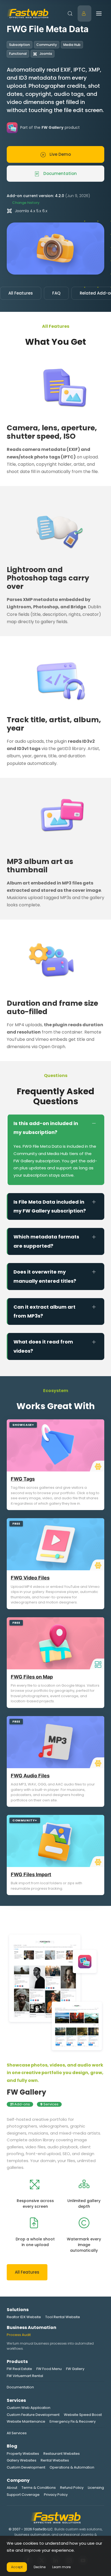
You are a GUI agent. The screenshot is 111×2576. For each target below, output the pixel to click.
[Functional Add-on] (97, 1466)
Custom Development (26, 2467)
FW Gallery (26, 2092)
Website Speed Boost (83, 2415)
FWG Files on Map (32, 1677)
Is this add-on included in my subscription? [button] (46, 1128)
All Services (17, 2433)
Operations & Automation (72, 2467)
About (12, 2488)
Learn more (61, 2567)
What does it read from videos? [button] (43, 1346)
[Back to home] (28, 13)
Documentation (60, 173)
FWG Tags (23, 1479)
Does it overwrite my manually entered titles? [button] (45, 1276)
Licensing (96, 2488)
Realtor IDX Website (24, 2317)
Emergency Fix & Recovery (73, 2421)
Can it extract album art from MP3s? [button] (44, 1311)
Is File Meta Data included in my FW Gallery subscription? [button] (50, 1206)
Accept (17, 2567)
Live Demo (60, 154)
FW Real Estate (19, 2369)
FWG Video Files (30, 1578)
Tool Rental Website (63, 2317)
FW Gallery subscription (37, 1161)
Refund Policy (72, 2488)
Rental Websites (55, 2460)
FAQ (56, 293)
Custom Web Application (29, 2408)
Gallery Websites (22, 2460)
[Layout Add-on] (97, 1664)
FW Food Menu (49, 2369)
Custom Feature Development (33, 2415)
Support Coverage (23, 2495)
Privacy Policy (56, 2495)
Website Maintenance (26, 2421)
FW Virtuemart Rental (25, 2376)
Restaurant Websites (62, 2454)
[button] (70, 13)
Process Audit (19, 2335)
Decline (40, 2567)
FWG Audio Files (30, 1776)
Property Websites (23, 2454)
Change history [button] (26, 203)
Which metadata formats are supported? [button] (46, 1241)
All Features (21, 293)
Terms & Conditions (39, 2488)
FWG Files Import (31, 1874)
